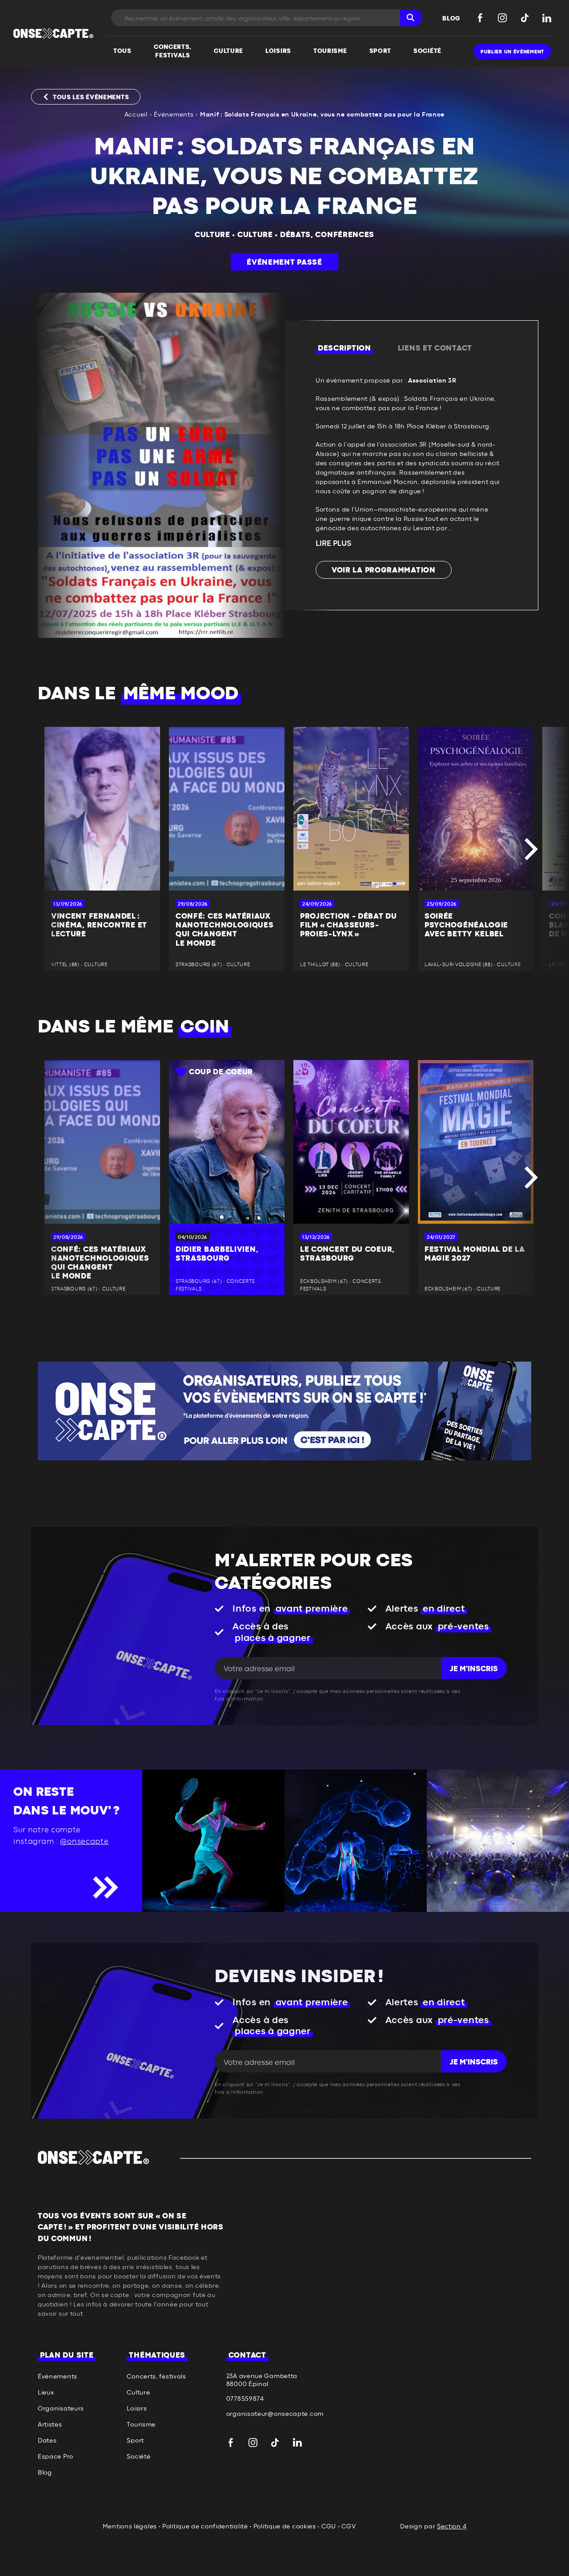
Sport (135, 2441)
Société (138, 2457)
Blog (45, 2473)
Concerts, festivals (156, 2377)
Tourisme (141, 2425)
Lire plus (333, 544)
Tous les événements (91, 97)
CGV (349, 2527)
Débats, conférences (327, 235)
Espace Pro (56, 2457)
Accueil (136, 115)
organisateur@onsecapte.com (275, 2414)
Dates (47, 2441)
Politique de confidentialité (205, 2527)
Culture (212, 235)
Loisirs (137, 2409)
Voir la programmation (384, 570)
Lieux (46, 2393)
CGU (329, 2527)
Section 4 (452, 2527)
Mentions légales (130, 2527)
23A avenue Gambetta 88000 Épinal (262, 2380)
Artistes (50, 2425)
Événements (174, 115)
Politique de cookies (285, 2527)
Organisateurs (61, 2409)
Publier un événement (512, 52)
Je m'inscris (474, 1669)
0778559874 (245, 2399)
